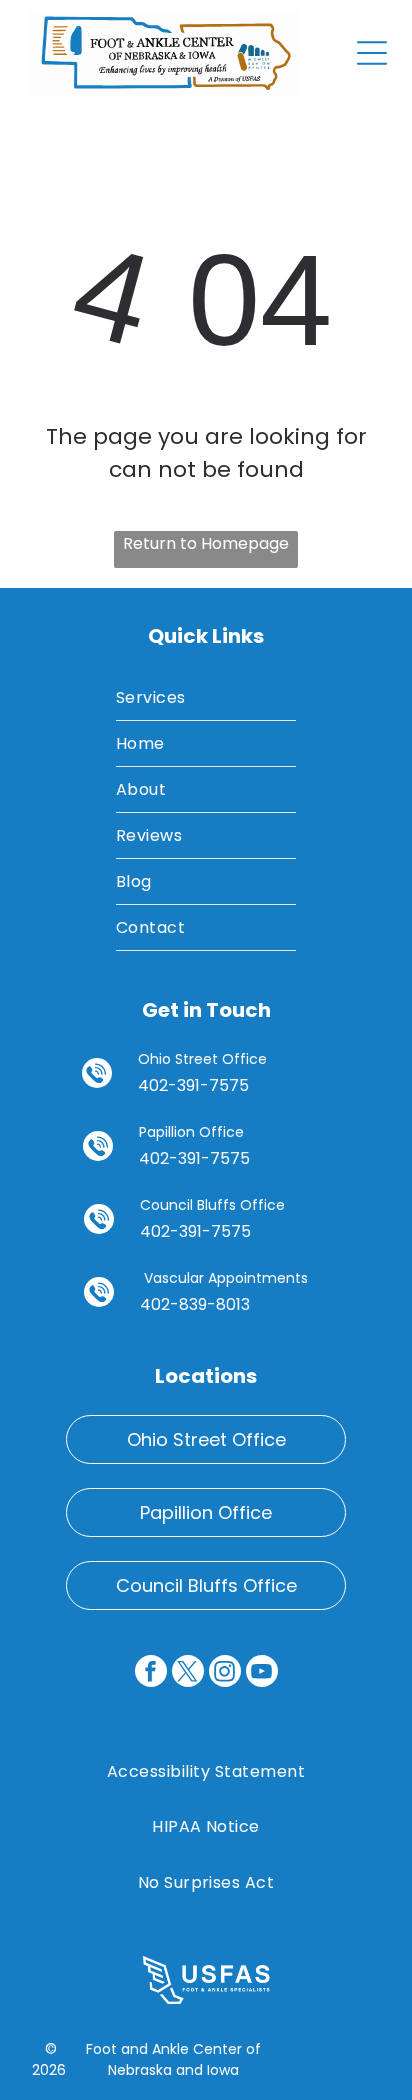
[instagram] (225, 1673)
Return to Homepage (206, 543)
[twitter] (188, 1673)
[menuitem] (206, 698)
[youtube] (262, 1673)
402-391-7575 (193, 1085)
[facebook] (151, 1673)
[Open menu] (372, 53)
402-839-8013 (195, 1304)
